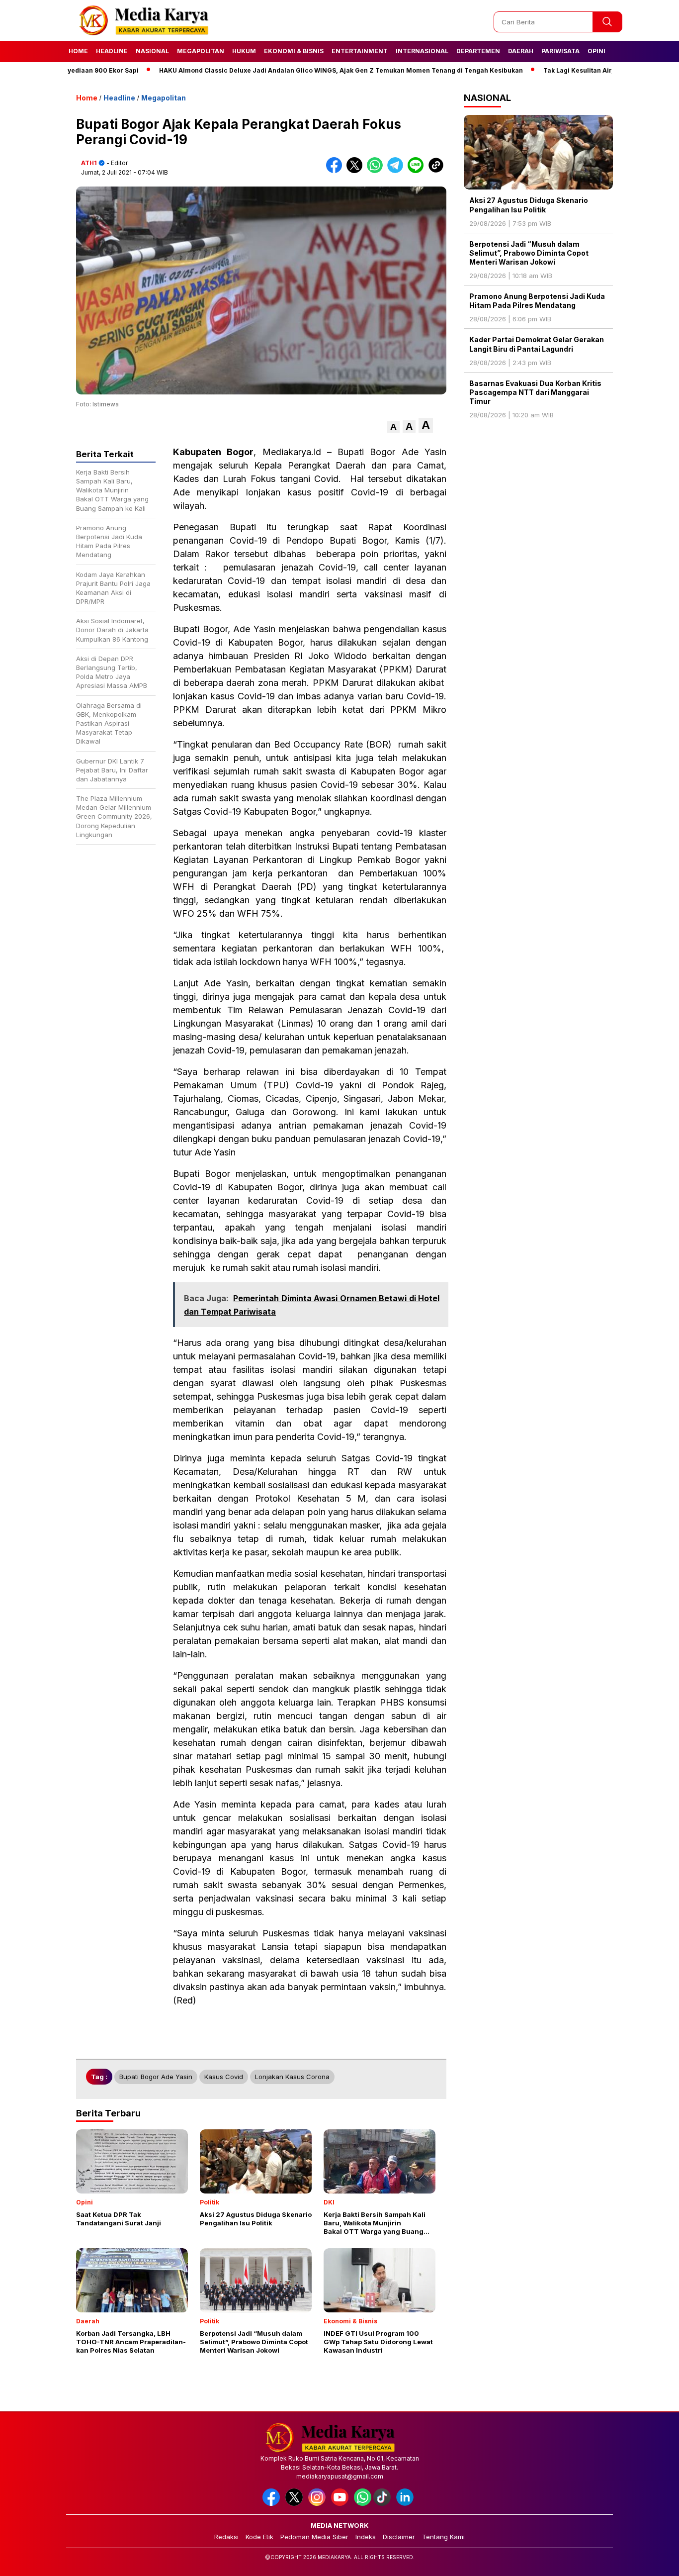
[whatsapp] (363, 2504)
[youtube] (341, 2504)
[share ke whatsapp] (377, 171)
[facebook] (273, 2504)
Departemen (478, 51)
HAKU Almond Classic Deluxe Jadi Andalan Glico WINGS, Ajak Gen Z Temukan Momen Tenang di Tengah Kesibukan (290, 70)
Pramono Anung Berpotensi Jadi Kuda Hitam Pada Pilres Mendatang (537, 301)
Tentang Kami (443, 2537)
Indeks (366, 2537)
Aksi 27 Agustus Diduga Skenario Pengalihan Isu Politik (529, 205)
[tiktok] (384, 2504)
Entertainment (360, 51)
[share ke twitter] (357, 171)
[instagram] (319, 2504)
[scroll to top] (650, 2561)
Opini (596, 51)
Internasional (422, 51)
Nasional (152, 51)
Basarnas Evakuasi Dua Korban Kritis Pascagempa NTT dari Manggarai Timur (535, 392)
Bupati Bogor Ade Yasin (156, 2077)
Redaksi (226, 2537)
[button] (393, 427)
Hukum (244, 51)
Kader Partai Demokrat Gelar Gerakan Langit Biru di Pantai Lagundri (537, 344)
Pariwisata (560, 51)
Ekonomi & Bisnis (294, 51)
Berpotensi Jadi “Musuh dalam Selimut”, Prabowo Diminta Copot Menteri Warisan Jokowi (529, 253)
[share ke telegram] (397, 171)
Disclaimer (399, 2537)
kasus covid (224, 2077)
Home (78, 51)
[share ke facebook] (336, 171)
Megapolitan (201, 51)
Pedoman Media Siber (314, 2537)
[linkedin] (407, 2504)
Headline (112, 51)
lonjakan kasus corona (292, 2077)
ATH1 (89, 163)
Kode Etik (259, 2537)
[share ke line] (418, 171)
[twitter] (296, 2504)
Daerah (521, 51)
